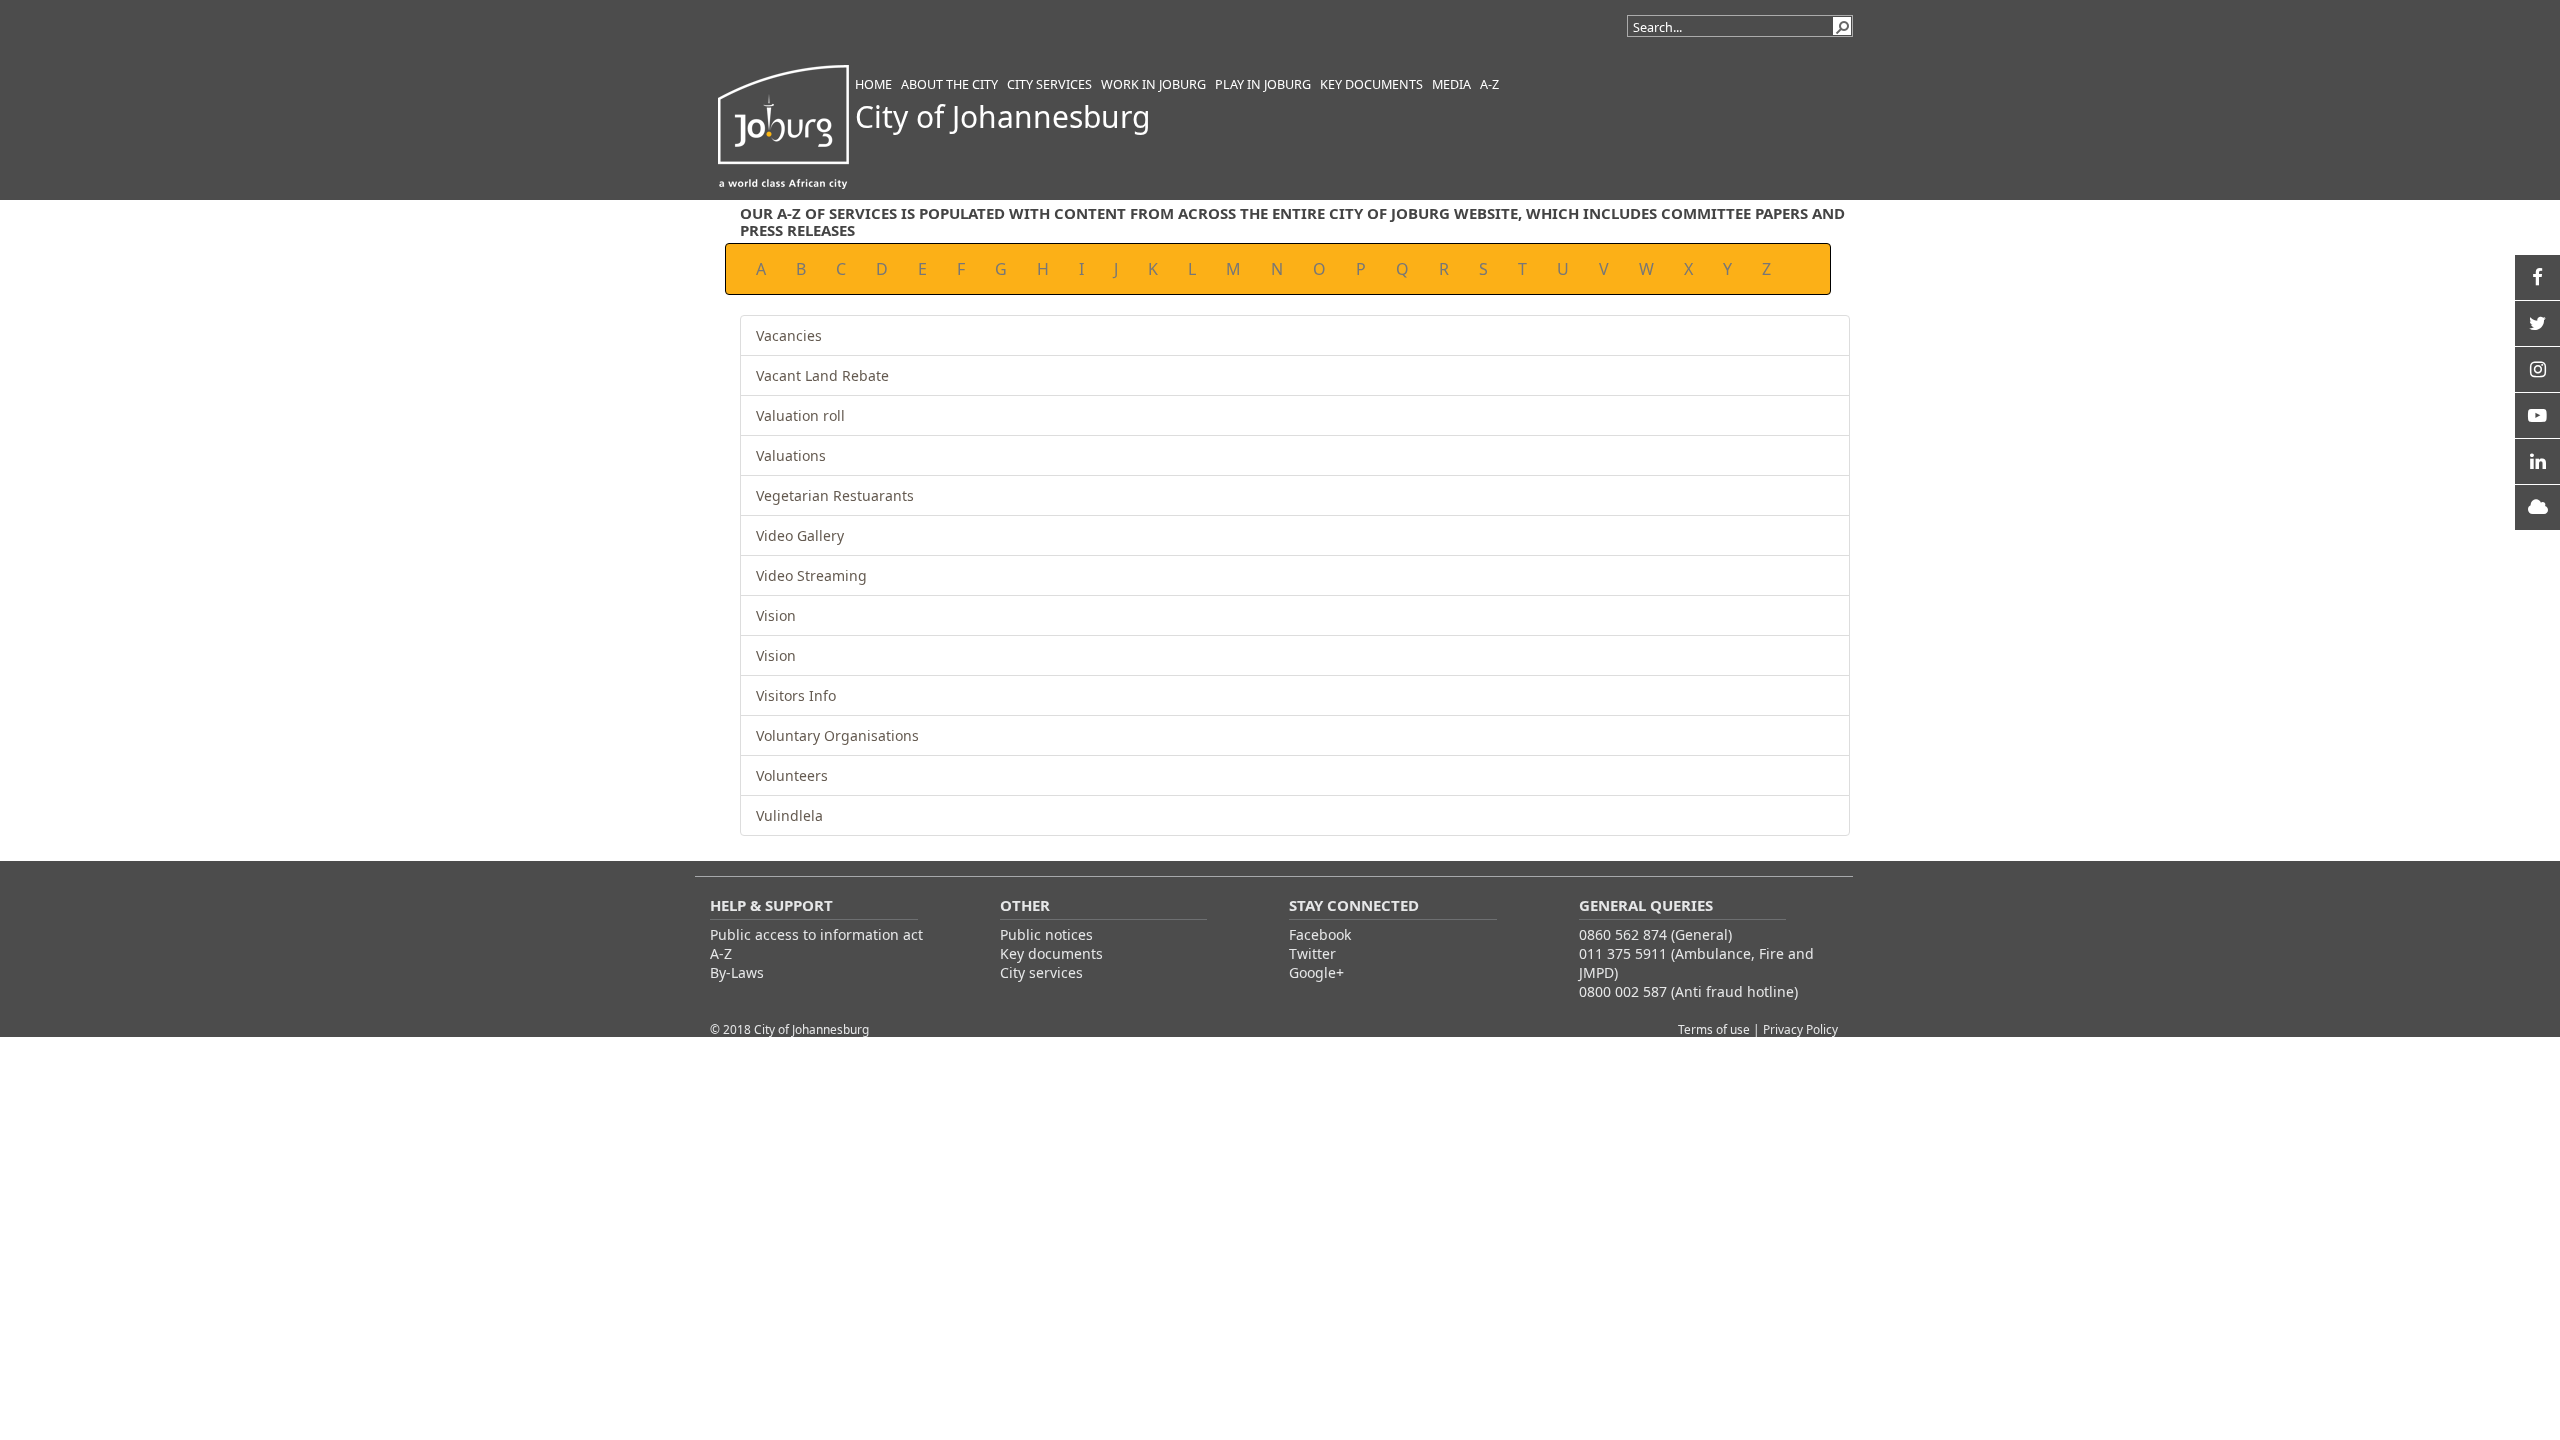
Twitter (1312, 953)
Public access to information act (816, 934)
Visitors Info (796, 695)
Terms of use (1715, 1029)
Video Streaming (811, 575)
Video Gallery (800, 535)
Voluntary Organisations (837, 735)
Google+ (1316, 972)
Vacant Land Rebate (822, 375)
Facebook (1320, 934)
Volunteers (792, 775)
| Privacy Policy (1795, 1029)
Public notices (1046, 934)
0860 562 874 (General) (1655, 934)
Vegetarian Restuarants (835, 495)
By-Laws (737, 972)
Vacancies (789, 335)
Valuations (791, 455)
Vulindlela (789, 815)
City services (1041, 972)
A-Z (721, 953)
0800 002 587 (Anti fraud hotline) (1688, 991)
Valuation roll (800, 415)
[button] (1842, 26)
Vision (776, 615)
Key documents (1051, 953)
